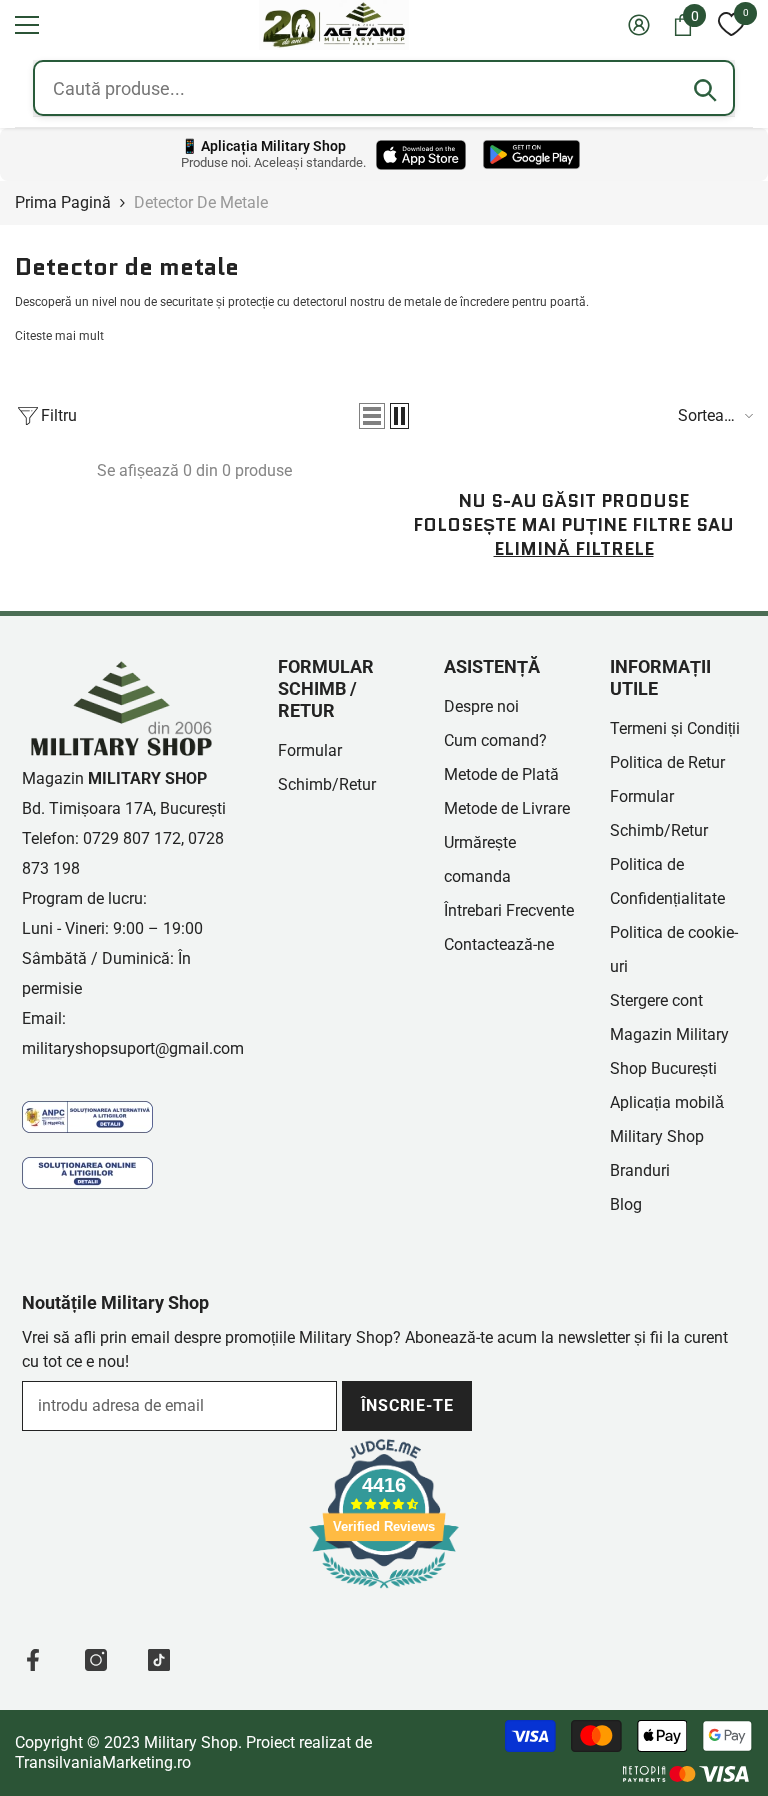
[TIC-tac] (159, 1660)
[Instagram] (96, 1660)
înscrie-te (407, 1405)
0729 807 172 (132, 838)
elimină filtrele (574, 549)
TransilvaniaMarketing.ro (103, 1762)
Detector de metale (201, 202)
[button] (27, 25)
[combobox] (384, 88)
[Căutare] (705, 90)
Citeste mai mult (59, 336)
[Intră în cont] (639, 25)
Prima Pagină (63, 202)
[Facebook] (33, 1660)
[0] (731, 25)
